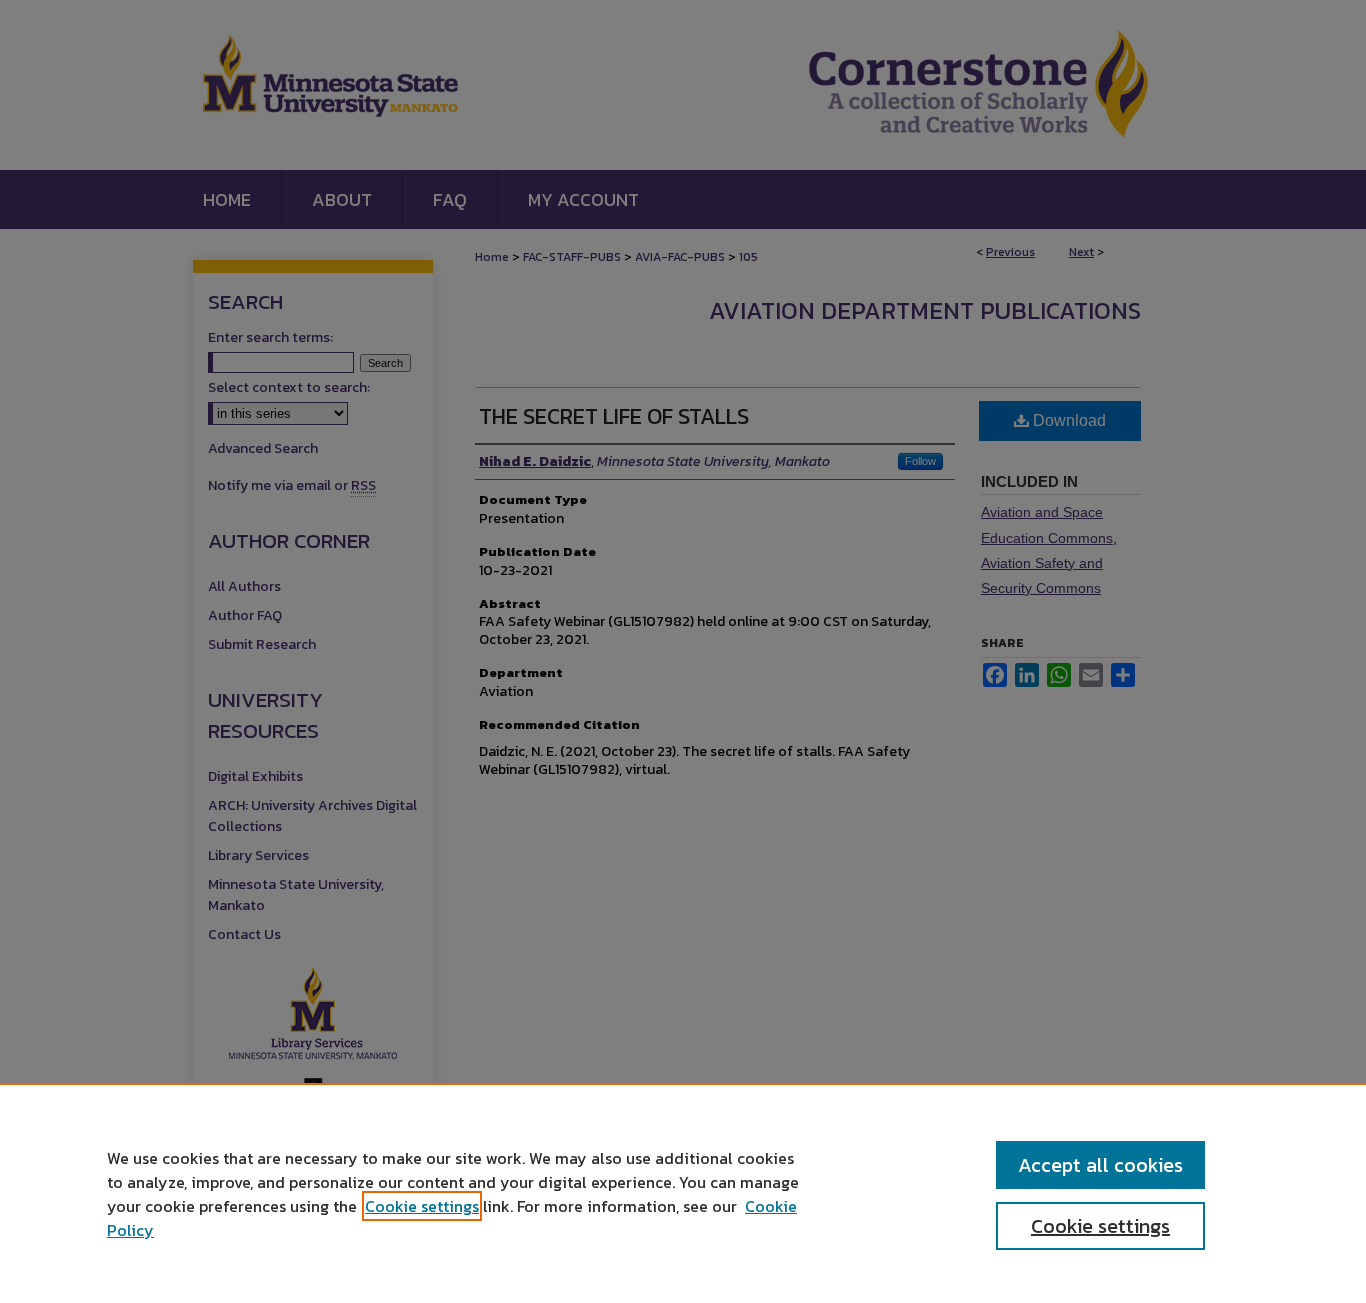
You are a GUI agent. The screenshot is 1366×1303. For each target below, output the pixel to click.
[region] (683, 1193)
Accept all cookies (1100, 1165)
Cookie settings (422, 1206)
